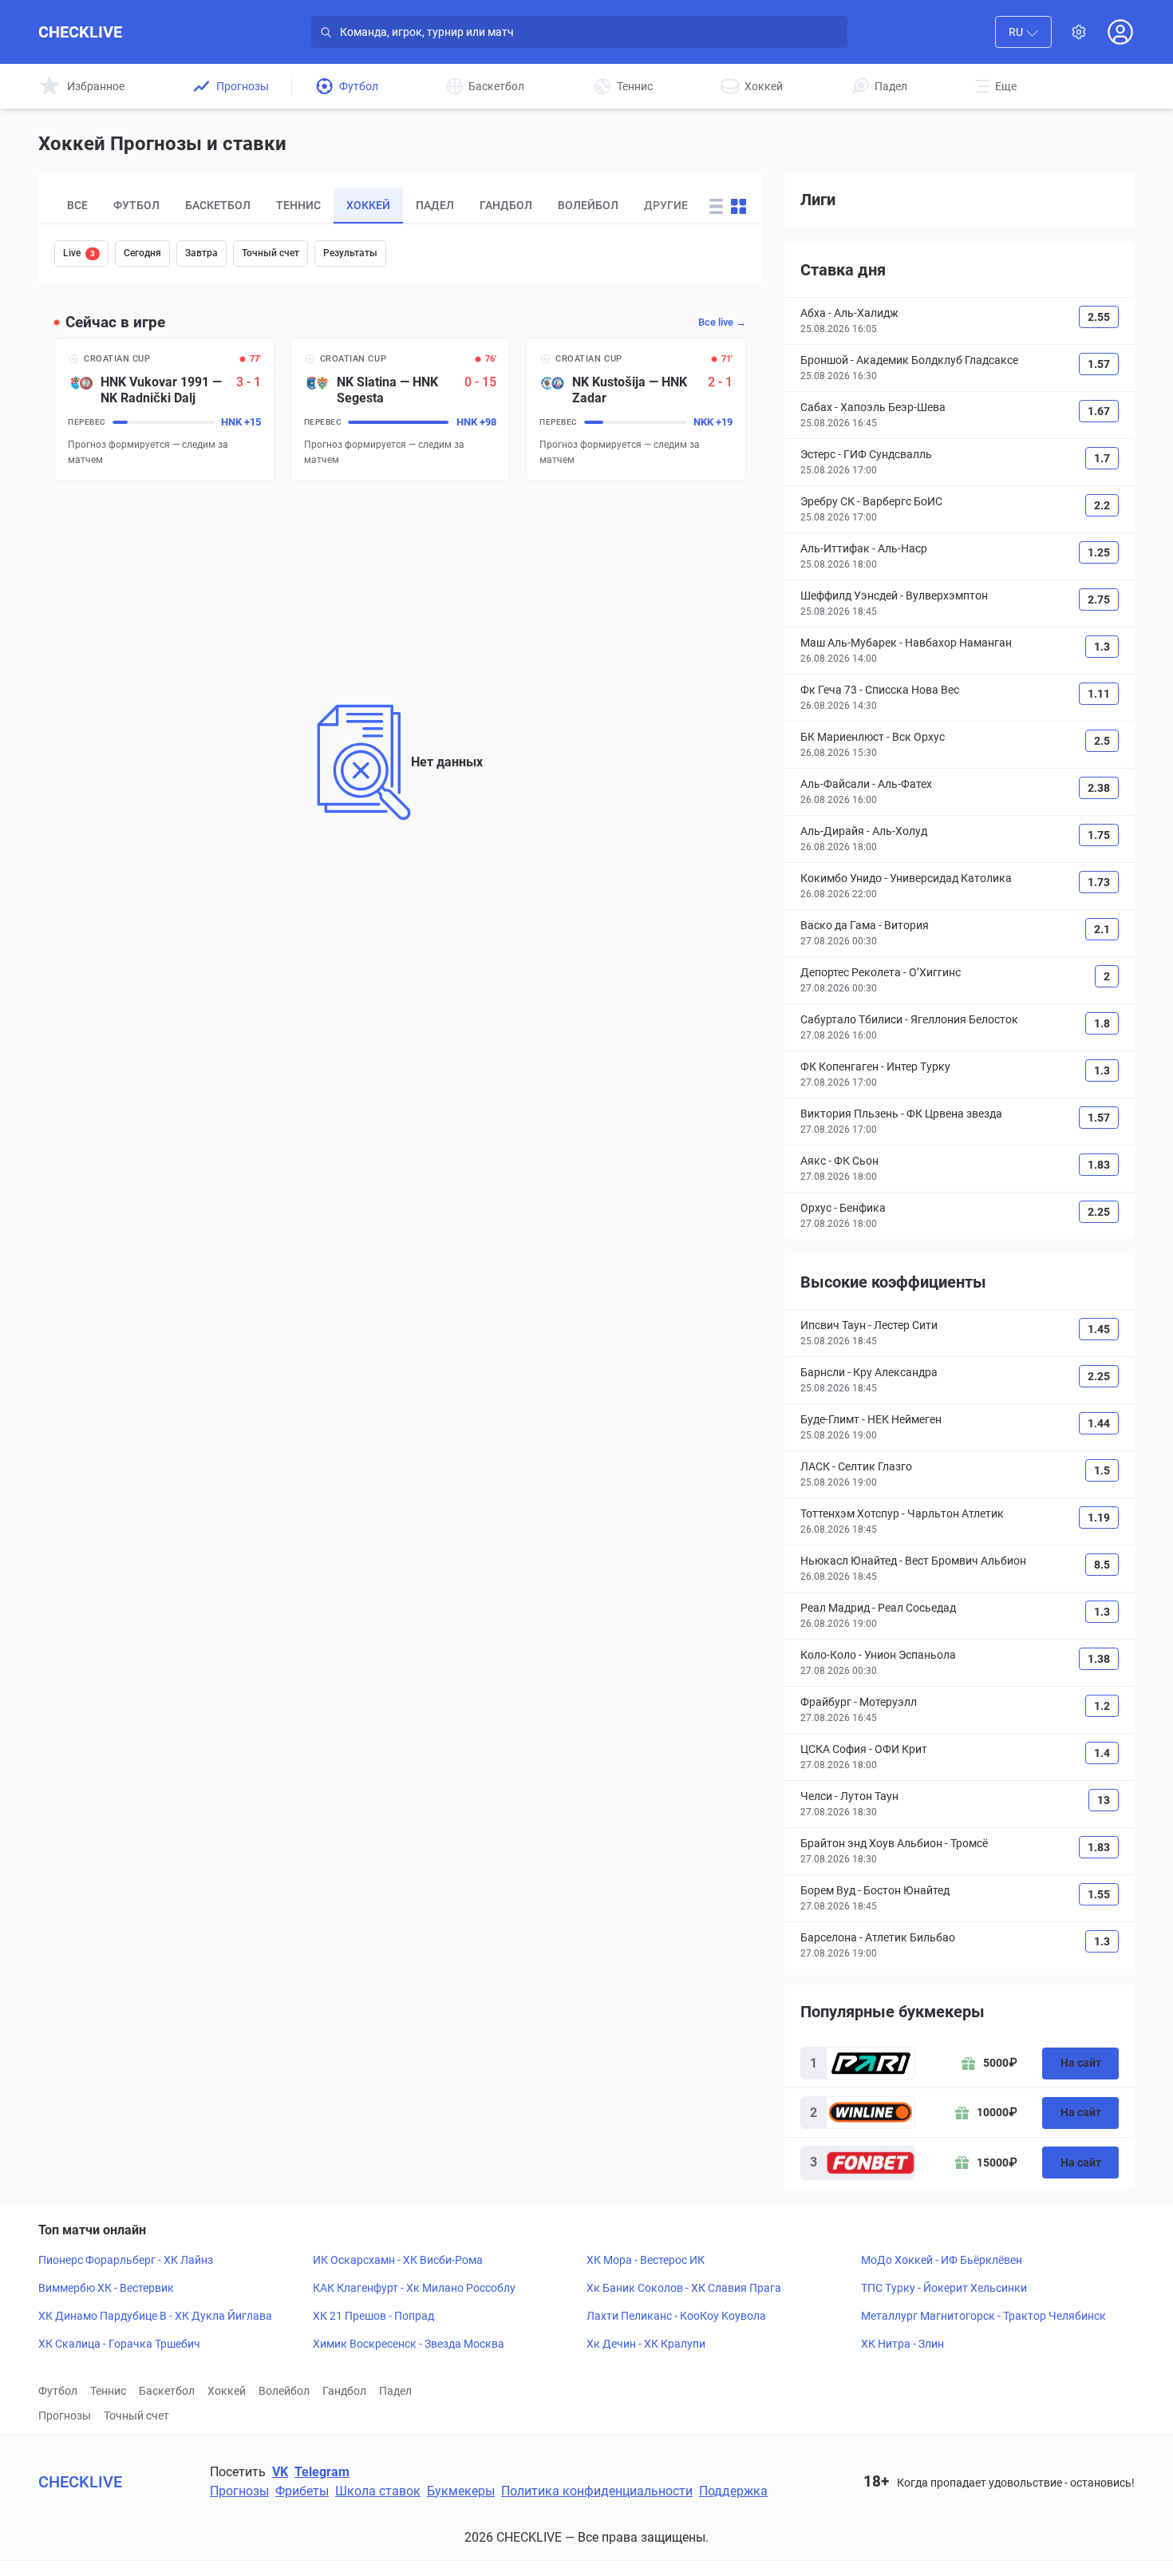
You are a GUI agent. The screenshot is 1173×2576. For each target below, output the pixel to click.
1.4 (1102, 1753)
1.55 (1099, 1894)
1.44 (1099, 1423)
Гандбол (344, 2391)
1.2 (1102, 1706)
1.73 (1099, 882)
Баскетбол (167, 2391)
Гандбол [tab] (506, 205)
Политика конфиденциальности (597, 2491)
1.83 (1099, 1165)
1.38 (1099, 1659)
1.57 (1099, 364)
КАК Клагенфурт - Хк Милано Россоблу (414, 2288)
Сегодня (142, 253)
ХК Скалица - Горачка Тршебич (119, 2344)
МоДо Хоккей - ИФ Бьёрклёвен (942, 2260)
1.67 (1099, 411)
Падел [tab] (435, 205)
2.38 (1099, 788)
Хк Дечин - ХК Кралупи (646, 2344)
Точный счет (271, 253)
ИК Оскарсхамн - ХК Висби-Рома (398, 2260)
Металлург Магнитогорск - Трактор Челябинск (983, 2316)
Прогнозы (65, 2416)
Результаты (350, 253)
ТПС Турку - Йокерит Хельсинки (944, 2288)
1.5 (1102, 1470)
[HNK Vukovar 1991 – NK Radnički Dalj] (164, 410)
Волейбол (284, 2391)
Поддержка (733, 2491)
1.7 (1102, 458)
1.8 (1102, 1023)
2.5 (1102, 741)
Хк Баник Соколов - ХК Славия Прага (684, 2288)
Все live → (722, 322)
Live (79, 253)
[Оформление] (1079, 32)
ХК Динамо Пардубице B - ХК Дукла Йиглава (155, 2316)
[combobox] (1023, 32)
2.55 (1099, 317)
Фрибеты (302, 2491)
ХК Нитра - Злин (902, 2344)
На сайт (1081, 2063)
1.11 (1099, 694)
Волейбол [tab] (588, 205)
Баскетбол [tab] (218, 205)
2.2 (1102, 505)
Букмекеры (461, 2491)
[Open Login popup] (1120, 32)
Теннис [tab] (298, 205)
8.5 (1102, 1565)
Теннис (108, 2391)
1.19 (1099, 1518)
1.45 (1099, 1329)
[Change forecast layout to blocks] (739, 206)
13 (1104, 1800)
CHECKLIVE (80, 32)
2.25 (1099, 1212)
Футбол (58, 2391)
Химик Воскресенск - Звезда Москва (409, 2344)
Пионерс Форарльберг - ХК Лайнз (126, 2260)
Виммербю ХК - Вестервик (106, 2288)
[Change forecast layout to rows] (716, 206)
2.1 (1102, 929)
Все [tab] (77, 205)
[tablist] (371, 206)
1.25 (1099, 552)
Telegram (322, 2472)
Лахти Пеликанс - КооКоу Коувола (676, 2316)
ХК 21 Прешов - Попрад (373, 2316)
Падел (395, 2391)
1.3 (1102, 647)
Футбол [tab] (136, 205)
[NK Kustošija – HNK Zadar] (636, 410)
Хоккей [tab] (368, 205)
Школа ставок (378, 2491)
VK (280, 2472)
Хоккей (227, 2391)
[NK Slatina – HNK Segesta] (401, 410)
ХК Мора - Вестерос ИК (646, 2260)
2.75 (1099, 599)
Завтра (201, 253)
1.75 (1099, 835)
